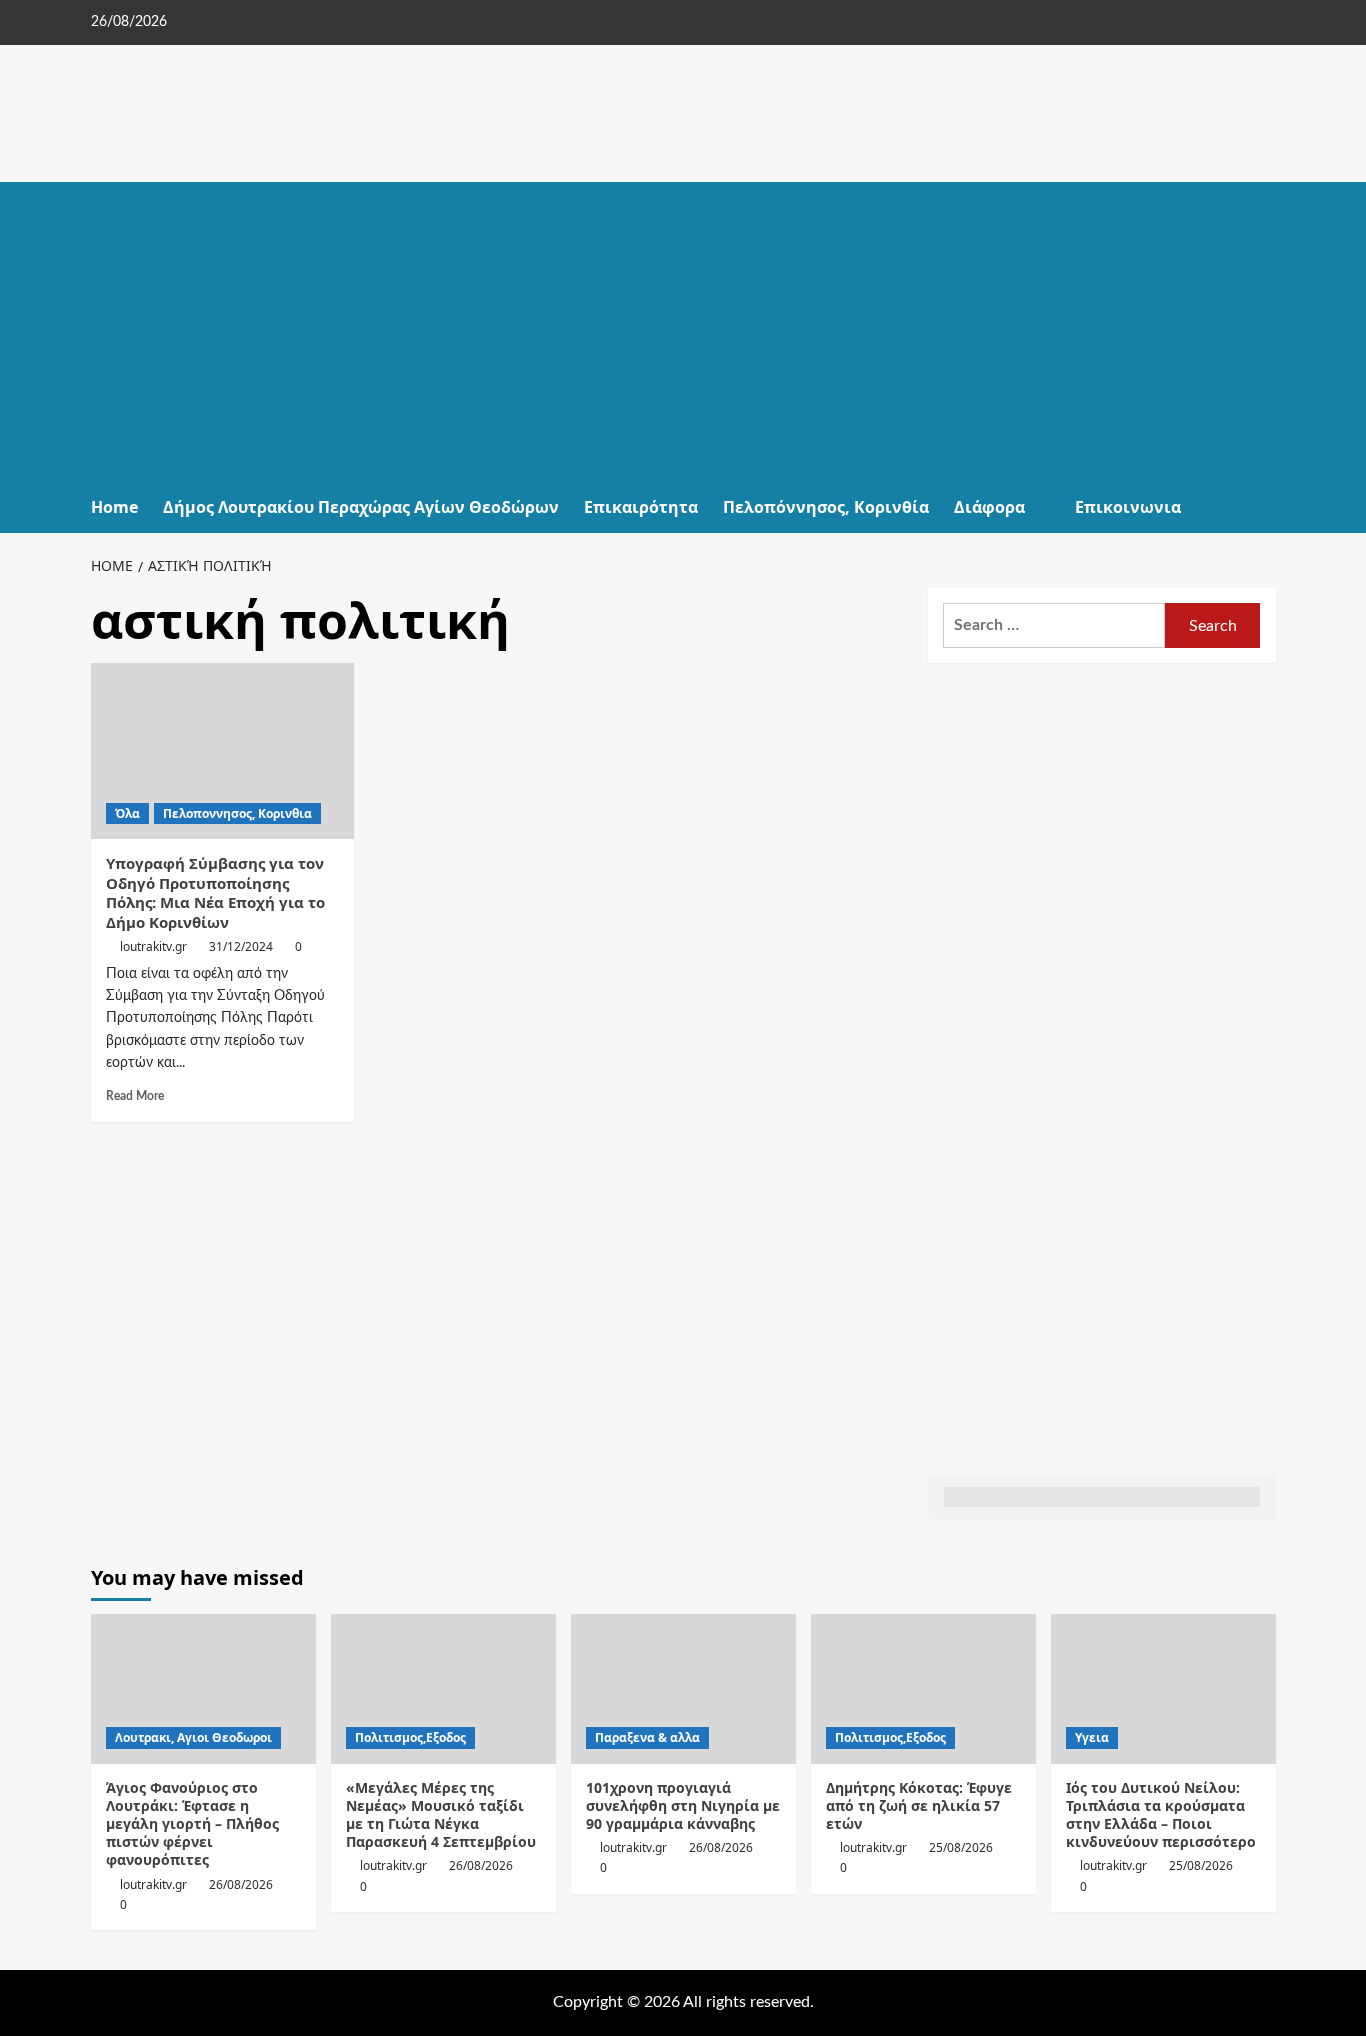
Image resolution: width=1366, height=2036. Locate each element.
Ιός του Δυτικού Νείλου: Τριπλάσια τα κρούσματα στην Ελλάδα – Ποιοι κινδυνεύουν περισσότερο (1161, 1815)
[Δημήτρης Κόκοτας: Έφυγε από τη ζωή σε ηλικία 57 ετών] (923, 1689)
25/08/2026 (961, 1847)
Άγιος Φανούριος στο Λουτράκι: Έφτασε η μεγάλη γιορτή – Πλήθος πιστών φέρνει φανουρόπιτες (192, 1824)
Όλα (127, 813)
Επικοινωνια (1128, 507)
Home (114, 507)
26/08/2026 (241, 1884)
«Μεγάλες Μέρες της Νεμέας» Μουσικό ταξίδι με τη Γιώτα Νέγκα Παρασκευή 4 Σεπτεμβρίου (441, 1815)
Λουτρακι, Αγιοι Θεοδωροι (193, 1737)
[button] (1263, 507)
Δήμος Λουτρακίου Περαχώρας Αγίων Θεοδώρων (361, 507)
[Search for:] (1054, 625)
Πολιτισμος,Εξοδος (410, 1737)
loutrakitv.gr (153, 946)
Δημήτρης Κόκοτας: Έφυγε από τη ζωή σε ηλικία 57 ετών (919, 1805)
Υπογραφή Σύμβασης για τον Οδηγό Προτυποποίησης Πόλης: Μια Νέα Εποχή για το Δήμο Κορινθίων (215, 892)
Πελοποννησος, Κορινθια (237, 813)
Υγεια (1092, 1737)
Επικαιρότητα (641, 507)
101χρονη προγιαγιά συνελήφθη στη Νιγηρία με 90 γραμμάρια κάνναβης (683, 1805)
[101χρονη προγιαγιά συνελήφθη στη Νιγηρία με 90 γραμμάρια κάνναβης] (683, 1689)
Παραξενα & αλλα (647, 1737)
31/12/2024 (241, 946)
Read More (135, 1096)
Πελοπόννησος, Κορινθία (826, 507)
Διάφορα (989, 507)
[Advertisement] (683, 332)
